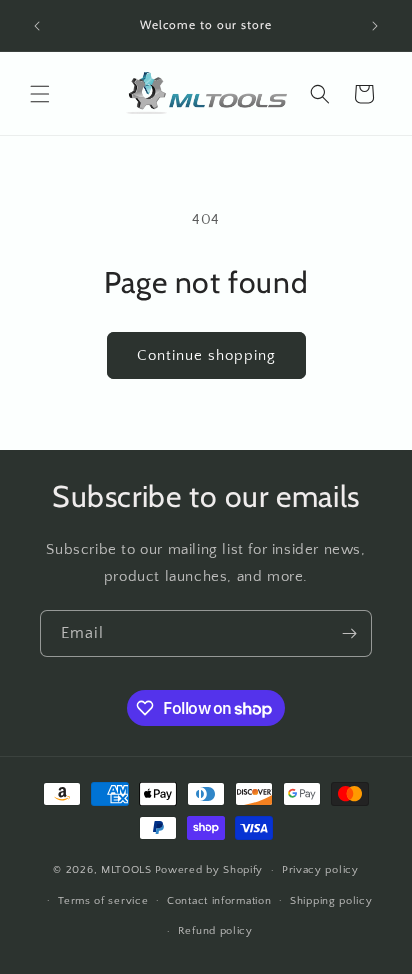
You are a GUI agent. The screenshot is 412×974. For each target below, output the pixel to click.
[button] (40, 94)
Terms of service (103, 901)
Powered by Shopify (209, 870)
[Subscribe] (349, 633)
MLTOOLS (126, 870)
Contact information (219, 901)
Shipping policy (331, 901)
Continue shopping (206, 355)
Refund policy (215, 931)
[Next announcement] (375, 26)
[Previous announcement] (37, 26)
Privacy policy (320, 870)
